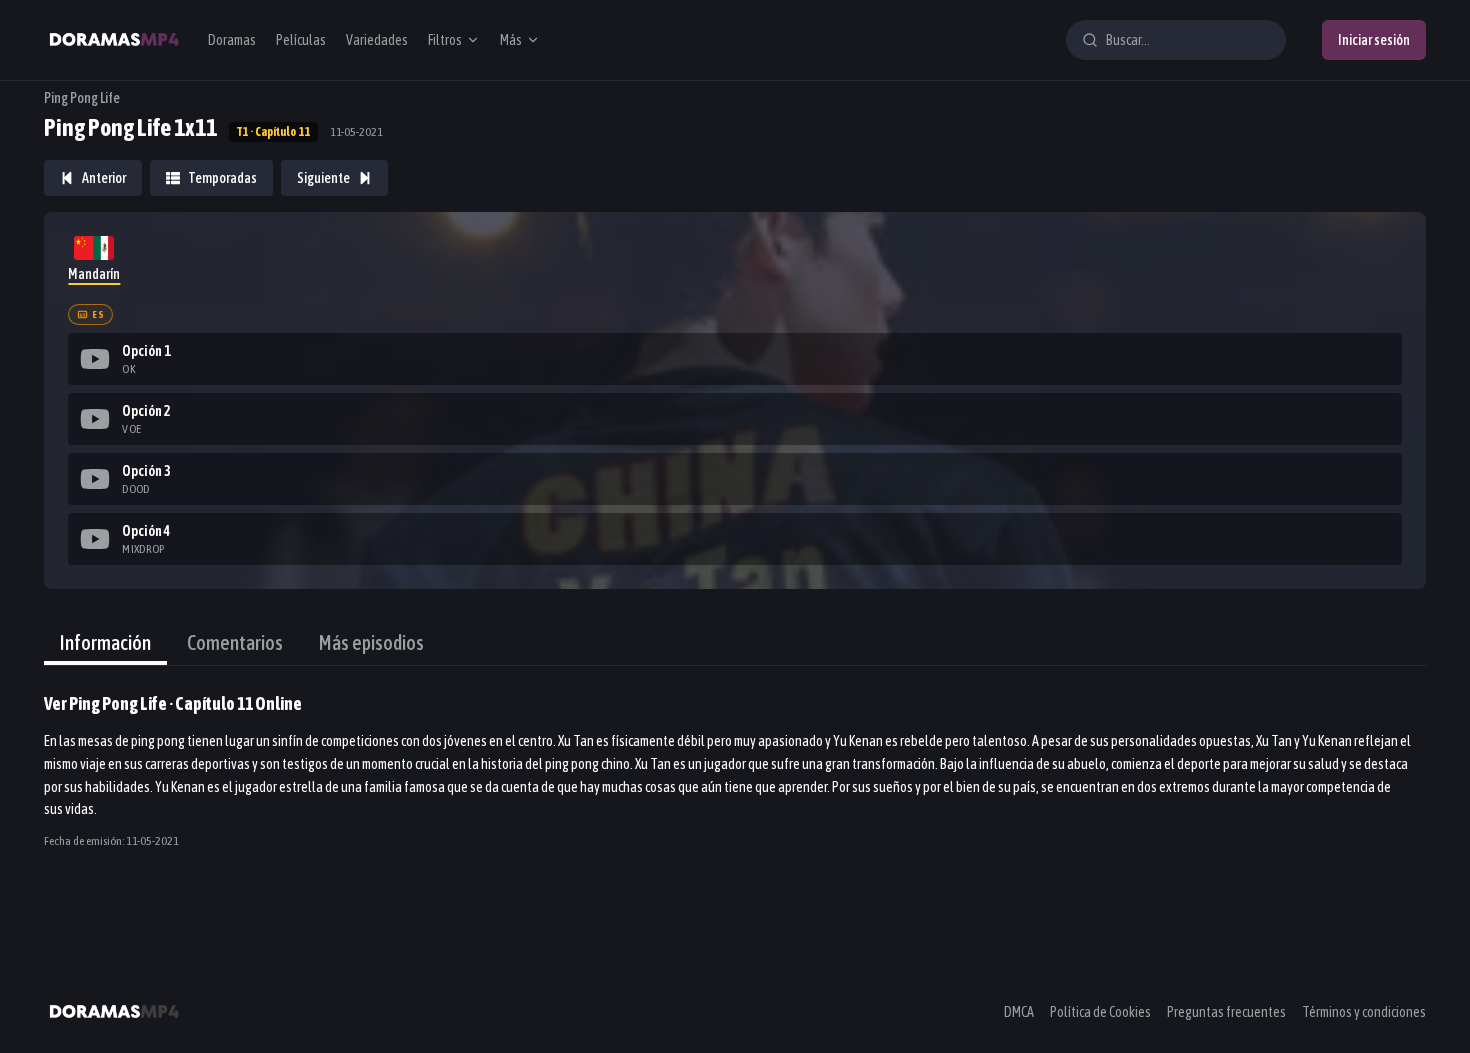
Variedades (377, 40)
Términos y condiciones (1364, 1012)
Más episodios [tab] (371, 642)
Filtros (445, 40)
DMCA (1019, 1012)
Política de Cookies (1100, 1012)
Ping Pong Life (82, 98)
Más (511, 40)
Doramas (232, 40)
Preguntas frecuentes (1226, 1012)
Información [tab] (105, 642)
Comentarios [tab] (235, 642)
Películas (301, 40)
